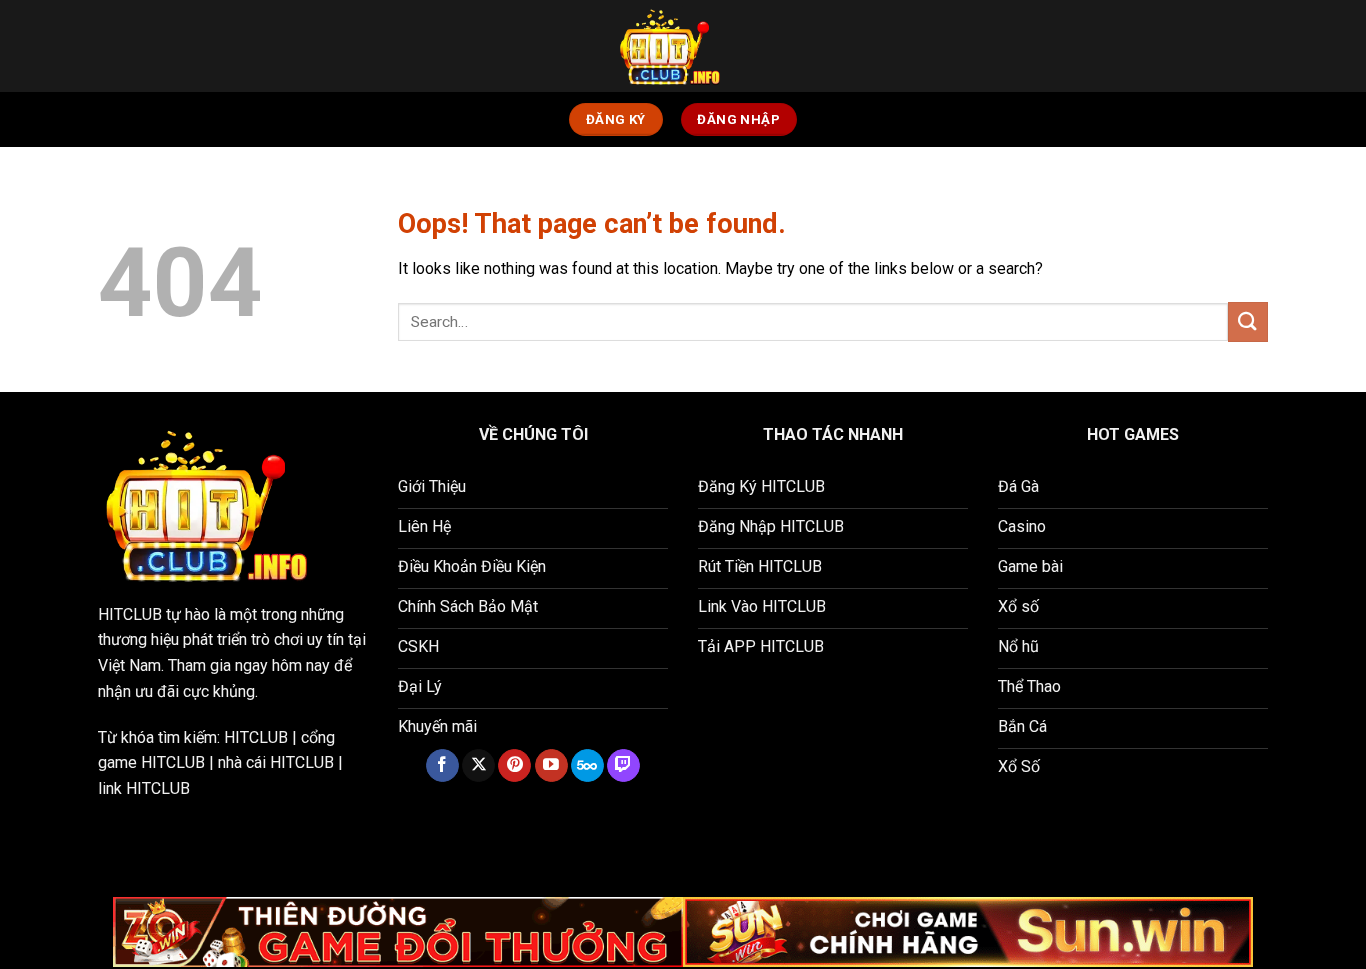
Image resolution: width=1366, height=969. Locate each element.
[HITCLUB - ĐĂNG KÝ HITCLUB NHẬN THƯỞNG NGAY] (683, 46)
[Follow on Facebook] (442, 766)
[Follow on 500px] (587, 766)
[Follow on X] (478, 766)
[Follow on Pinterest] (514, 766)
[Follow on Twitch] (623, 766)
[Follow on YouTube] (551, 766)
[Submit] (1248, 321)
